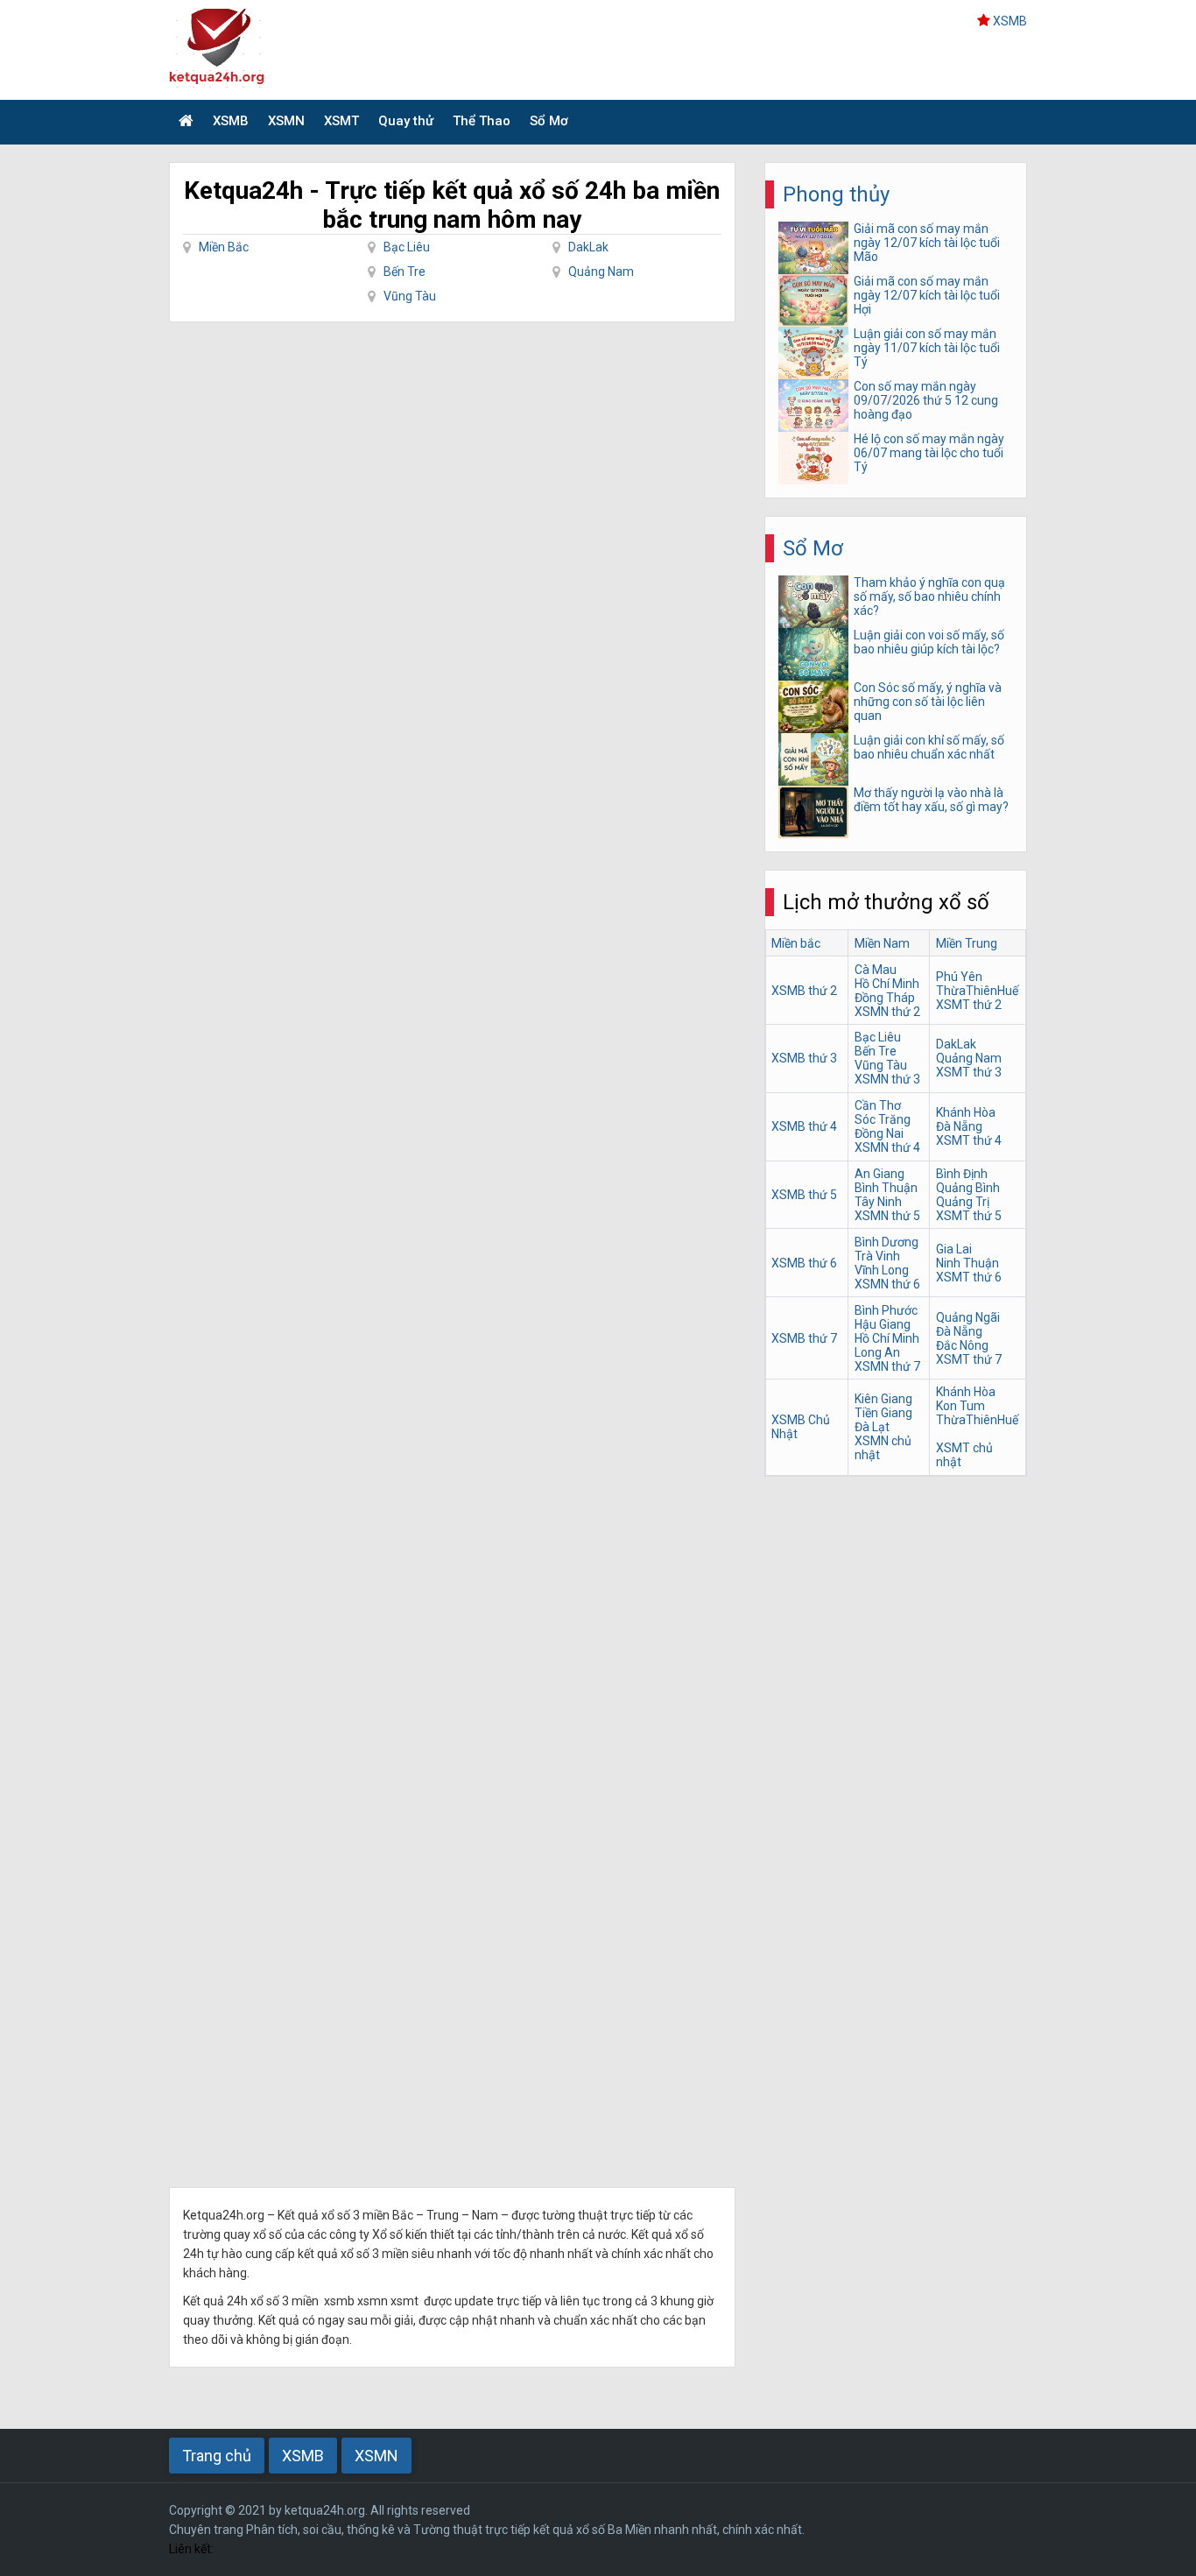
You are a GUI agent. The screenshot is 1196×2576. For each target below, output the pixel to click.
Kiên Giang (883, 1399)
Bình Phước (886, 1310)
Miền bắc (796, 943)
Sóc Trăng (883, 1119)
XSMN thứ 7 (887, 1366)
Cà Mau (876, 970)
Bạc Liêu (407, 247)
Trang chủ (217, 2456)
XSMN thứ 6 (887, 1284)
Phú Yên (959, 977)
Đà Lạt (872, 1427)
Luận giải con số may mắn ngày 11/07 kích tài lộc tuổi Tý (927, 348)
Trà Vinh (877, 1256)
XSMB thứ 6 (804, 1263)
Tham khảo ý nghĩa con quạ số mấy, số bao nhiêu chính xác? (929, 596)
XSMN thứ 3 (887, 1079)
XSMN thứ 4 (887, 1147)
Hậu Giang (883, 1324)
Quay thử (406, 121)
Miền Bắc (224, 247)
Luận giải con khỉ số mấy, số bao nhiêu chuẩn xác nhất (929, 747)
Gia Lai (954, 1249)
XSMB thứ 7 (804, 1338)
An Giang (879, 1174)
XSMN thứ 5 (887, 1216)
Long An (877, 1352)
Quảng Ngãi (968, 1317)
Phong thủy (836, 194)
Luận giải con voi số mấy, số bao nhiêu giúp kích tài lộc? (929, 642)
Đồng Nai (879, 1133)
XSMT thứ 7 (969, 1359)
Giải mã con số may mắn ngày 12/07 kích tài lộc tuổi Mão (927, 243)
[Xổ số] (186, 122)
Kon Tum (960, 1406)
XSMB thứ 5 (804, 1195)
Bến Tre (405, 272)
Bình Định (962, 1174)
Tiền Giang (883, 1413)
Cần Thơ (878, 1105)
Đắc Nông (962, 1345)
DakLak (588, 247)
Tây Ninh (878, 1202)
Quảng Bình (968, 1188)
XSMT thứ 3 (969, 1072)
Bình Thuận (886, 1188)
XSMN (286, 121)
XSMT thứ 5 (969, 1216)
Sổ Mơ (549, 121)
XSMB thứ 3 (804, 1058)
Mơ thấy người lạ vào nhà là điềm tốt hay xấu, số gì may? (931, 800)
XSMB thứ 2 (804, 991)
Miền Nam (882, 943)
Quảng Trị (963, 1202)
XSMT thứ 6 (969, 1277)
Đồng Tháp (885, 998)
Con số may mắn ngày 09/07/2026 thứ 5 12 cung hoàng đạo (926, 400)
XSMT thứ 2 (969, 1005)
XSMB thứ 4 (804, 1126)
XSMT (341, 121)
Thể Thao (482, 121)
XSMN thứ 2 (887, 1012)
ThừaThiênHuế (977, 991)
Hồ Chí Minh (887, 984)
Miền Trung (967, 943)
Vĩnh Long (882, 1270)
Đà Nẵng (959, 1126)
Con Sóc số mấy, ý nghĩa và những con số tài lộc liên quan (928, 702)
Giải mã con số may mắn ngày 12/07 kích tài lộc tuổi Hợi (927, 295)
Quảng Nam (601, 272)
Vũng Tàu (410, 296)
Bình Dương (886, 1242)
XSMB (1010, 21)
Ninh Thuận (967, 1263)
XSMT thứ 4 (969, 1140)
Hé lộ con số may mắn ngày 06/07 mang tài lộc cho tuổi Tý (929, 453)
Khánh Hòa (966, 1112)
